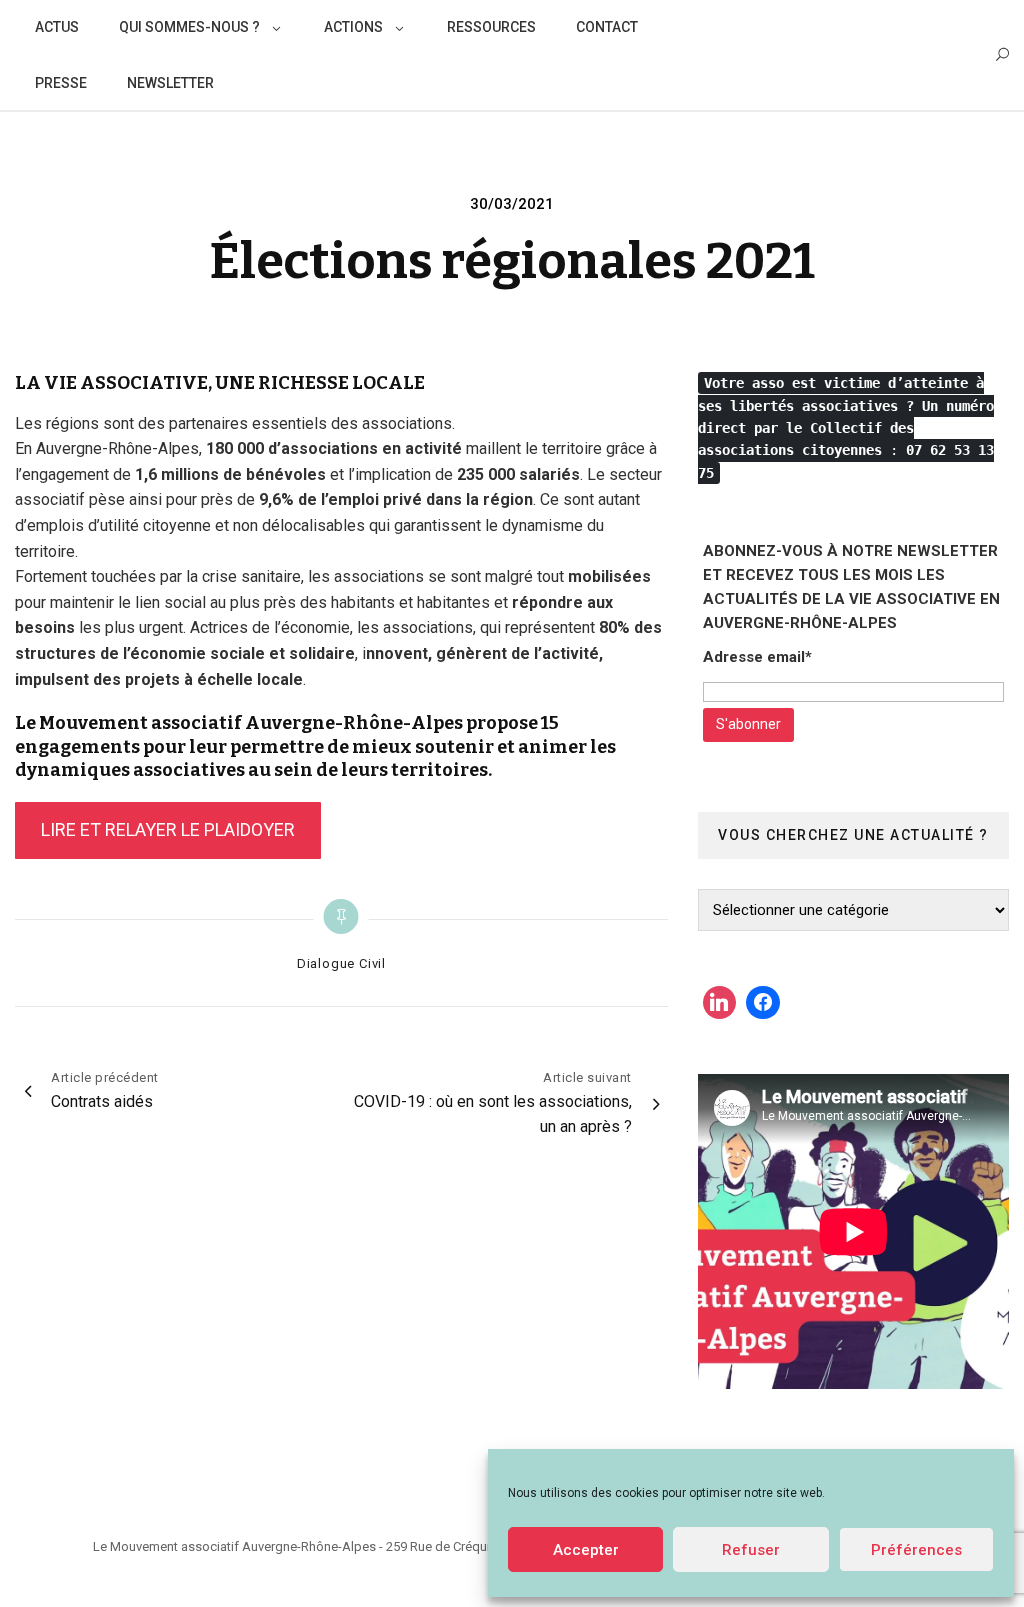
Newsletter (170, 83)
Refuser (751, 1550)
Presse (61, 83)
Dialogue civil (341, 963)
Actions (353, 27)
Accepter (586, 1550)
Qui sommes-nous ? (189, 27)
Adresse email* (757, 657)
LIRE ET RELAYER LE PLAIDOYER (168, 829)
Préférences (916, 1550)
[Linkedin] (720, 1003)
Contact (607, 27)
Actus (57, 27)
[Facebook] (763, 1003)
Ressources (491, 27)
